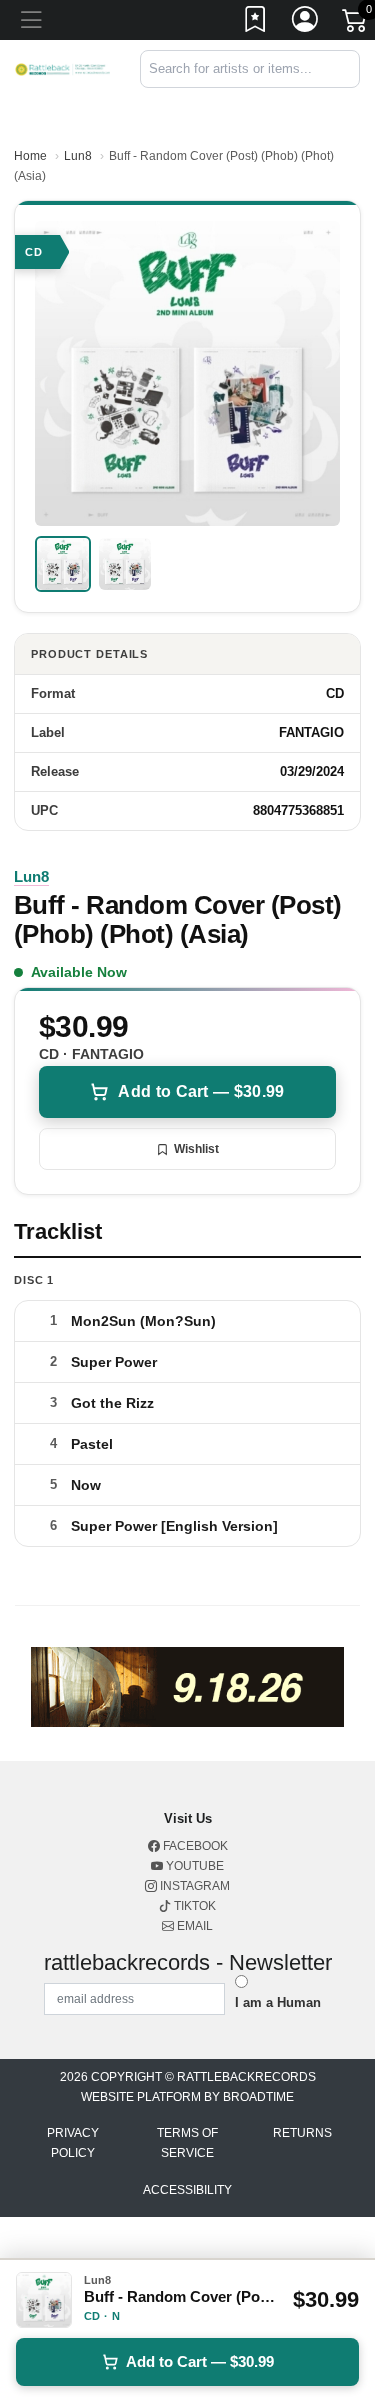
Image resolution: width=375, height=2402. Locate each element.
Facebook (194, 1846)
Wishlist (196, 1149)
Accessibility (187, 2190)
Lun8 (78, 156)
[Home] (62, 68)
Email (193, 1926)
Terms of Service (187, 2143)
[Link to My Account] (306, 23)
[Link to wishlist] (256, 23)
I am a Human (278, 2002)
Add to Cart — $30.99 (201, 1091)
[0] (356, 24)
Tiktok (193, 1906)
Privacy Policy (73, 2143)
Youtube (193, 1866)
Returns (302, 2133)
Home (30, 156)
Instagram (193, 1886)
